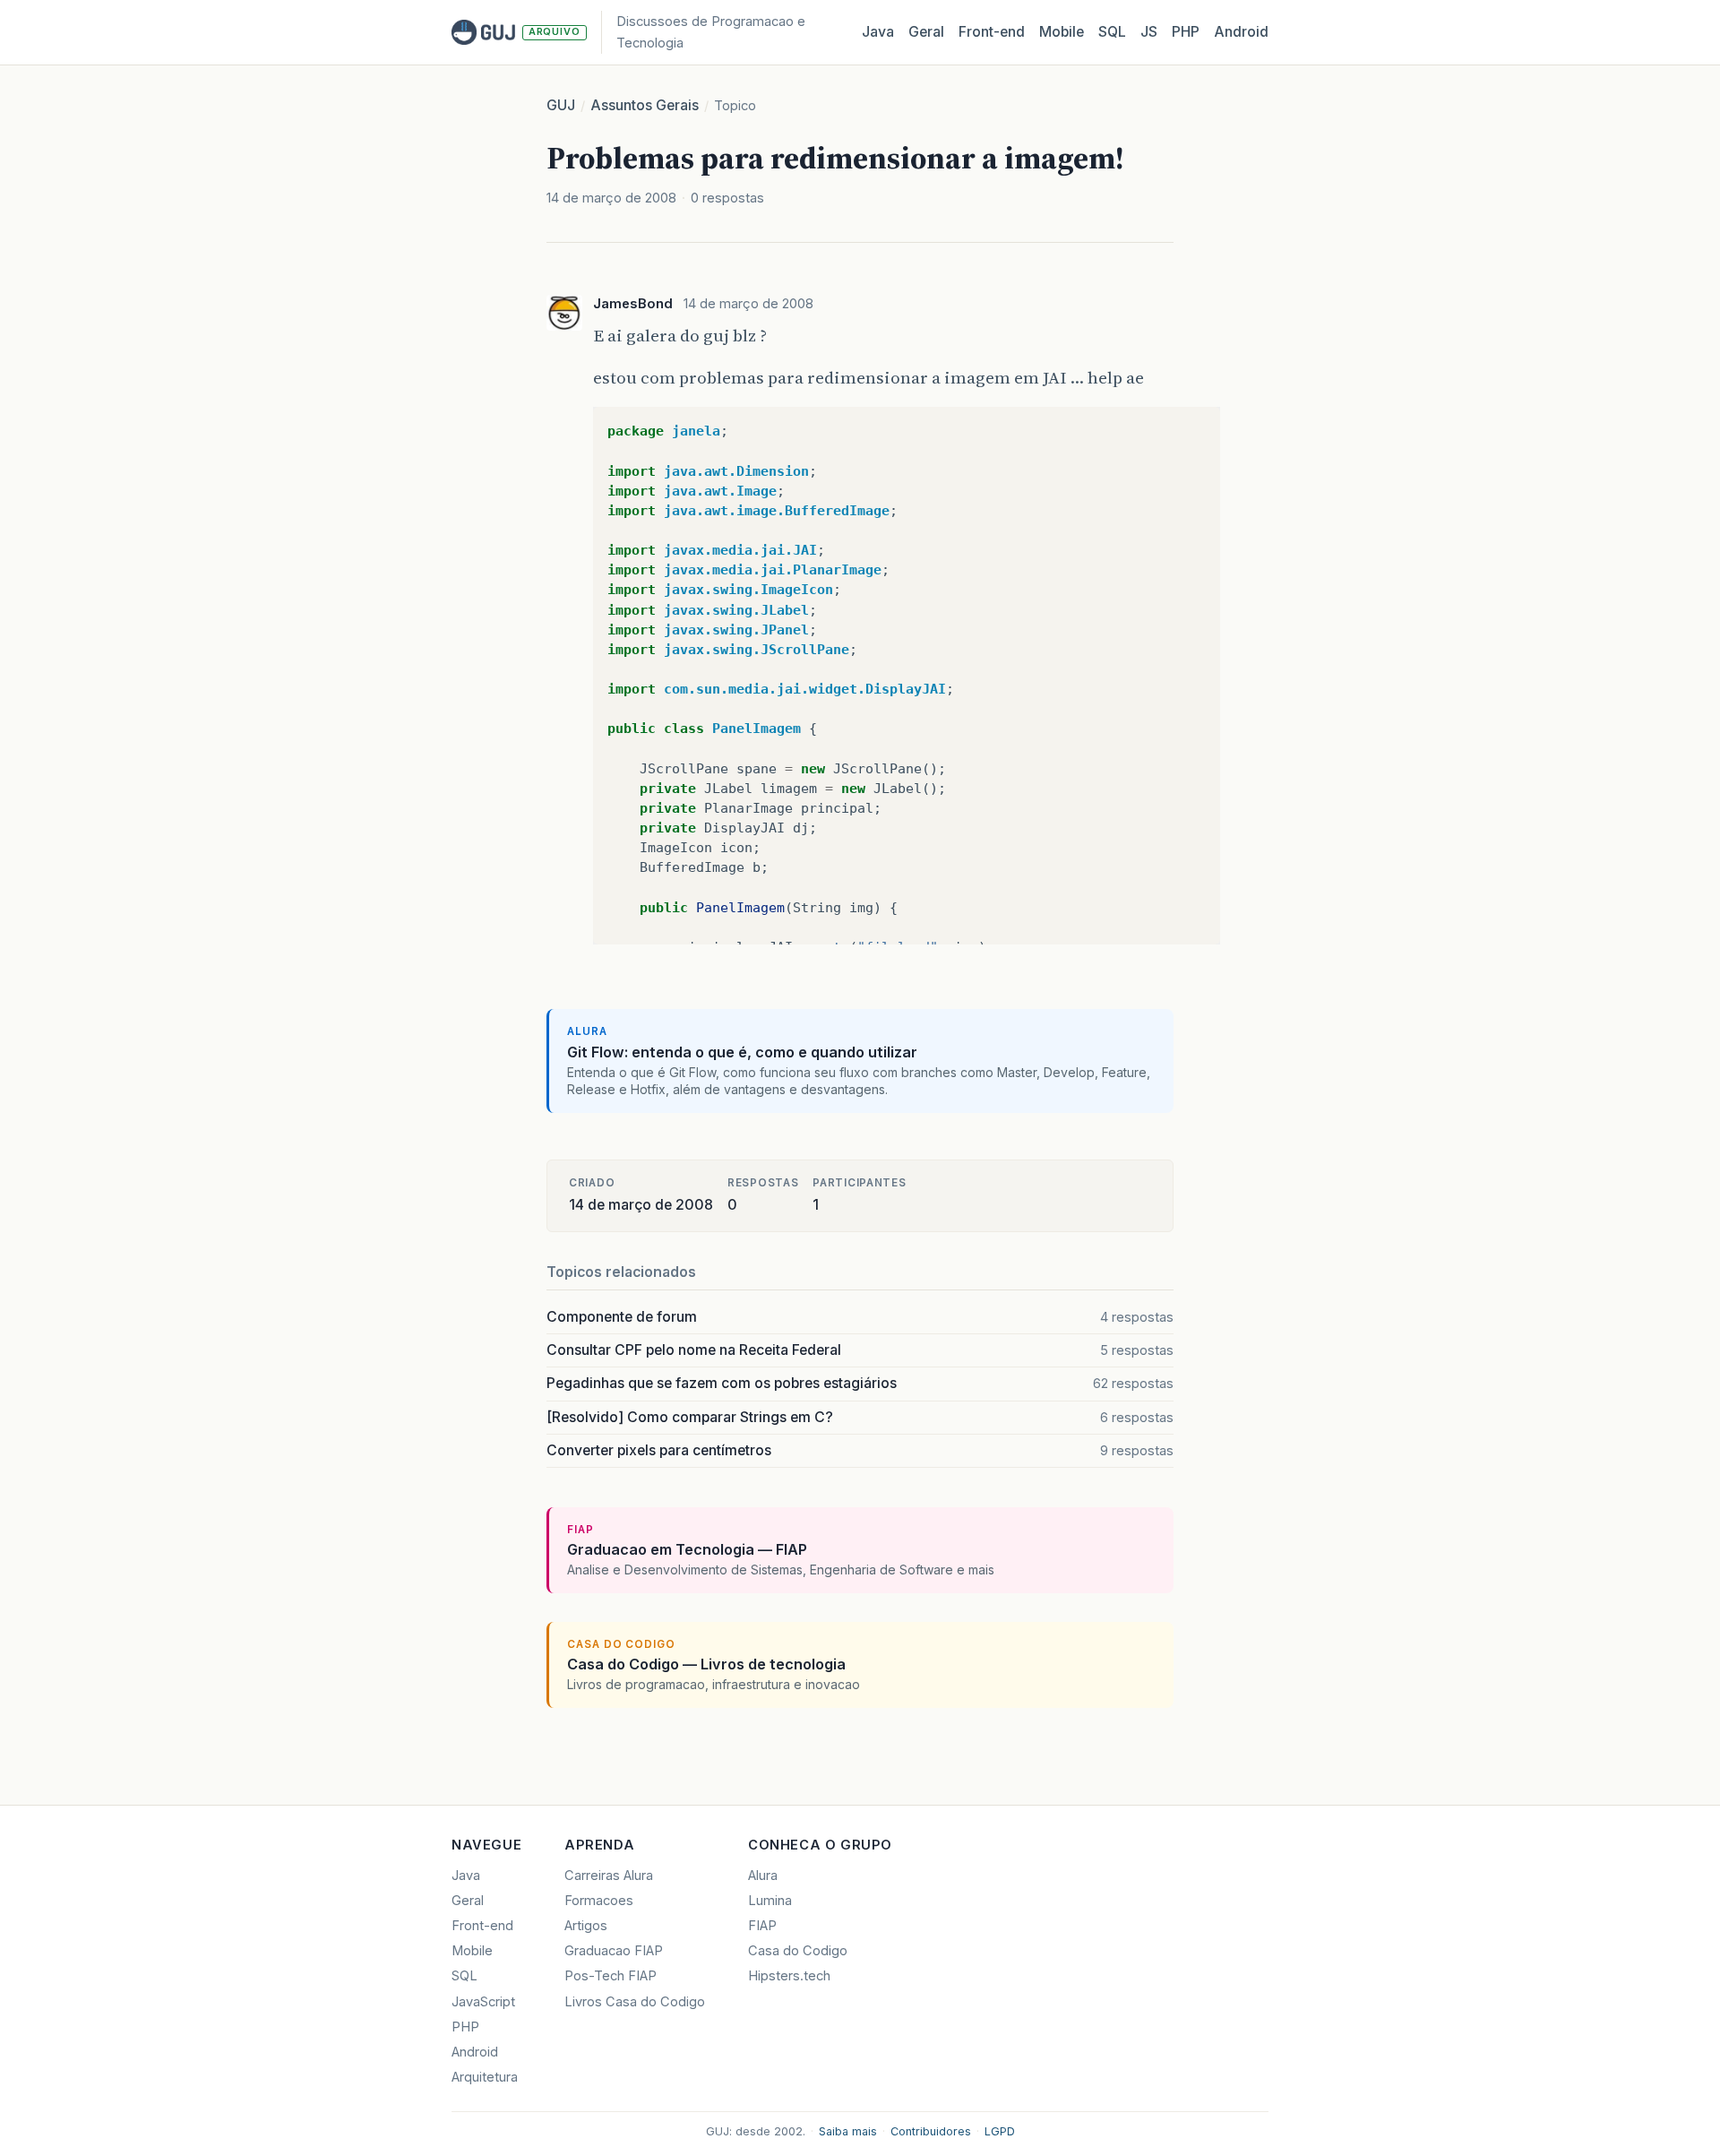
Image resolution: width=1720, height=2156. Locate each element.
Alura (763, 1876)
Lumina (770, 1901)
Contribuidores (931, 2131)
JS (1149, 32)
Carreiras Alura (609, 1876)
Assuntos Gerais (645, 105)
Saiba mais (848, 2131)
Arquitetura (485, 2077)
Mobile (1062, 32)
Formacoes (599, 1901)
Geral (926, 32)
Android (1241, 32)
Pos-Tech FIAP (611, 1976)
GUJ (561, 105)
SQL (1112, 32)
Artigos (586, 1926)
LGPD (1000, 2131)
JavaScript (483, 2002)
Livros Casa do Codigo (635, 2002)
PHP (1186, 32)
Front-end (482, 1926)
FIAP (762, 1926)
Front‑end (992, 32)
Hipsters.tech (789, 1976)
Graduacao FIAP (614, 1951)
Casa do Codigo (798, 1951)
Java (878, 32)
